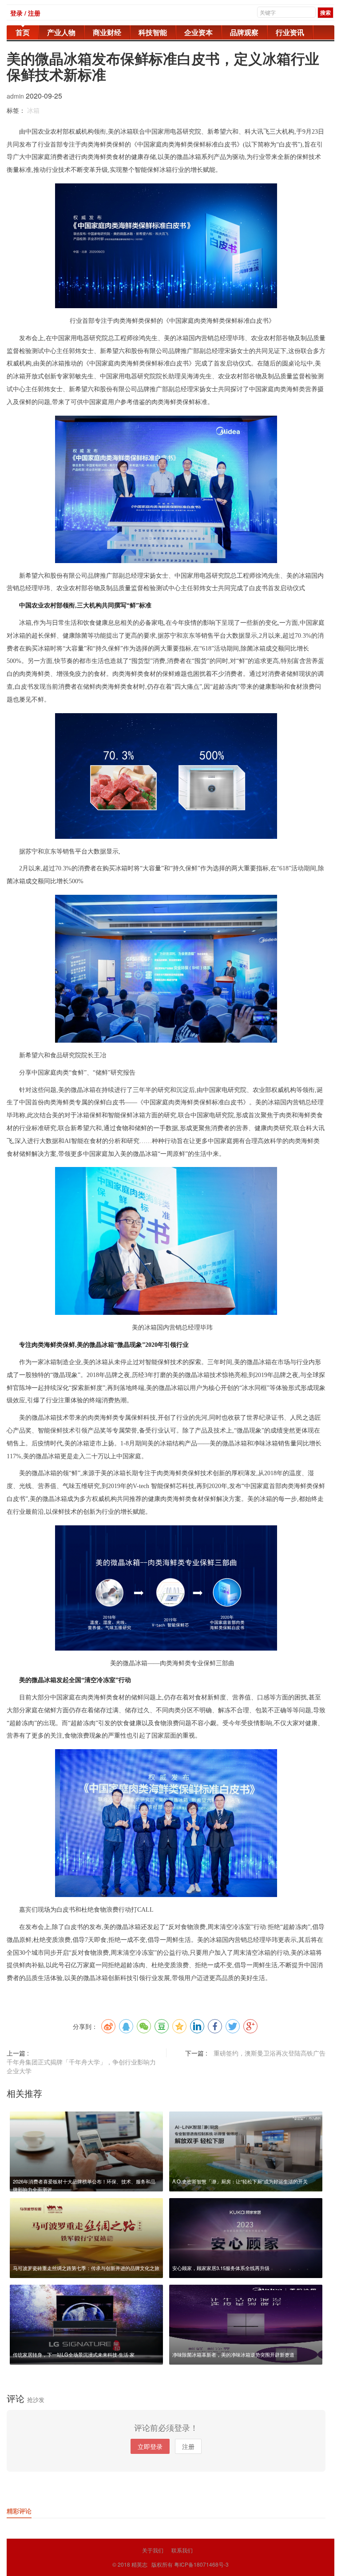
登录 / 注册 (25, 13)
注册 (188, 2446)
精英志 (139, 2564)
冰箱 (33, 110)
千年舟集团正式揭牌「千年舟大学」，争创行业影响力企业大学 (81, 2066)
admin (16, 96)
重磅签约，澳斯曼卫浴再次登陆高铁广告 (270, 2053)
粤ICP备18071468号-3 (201, 2564)
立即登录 (150, 2446)
